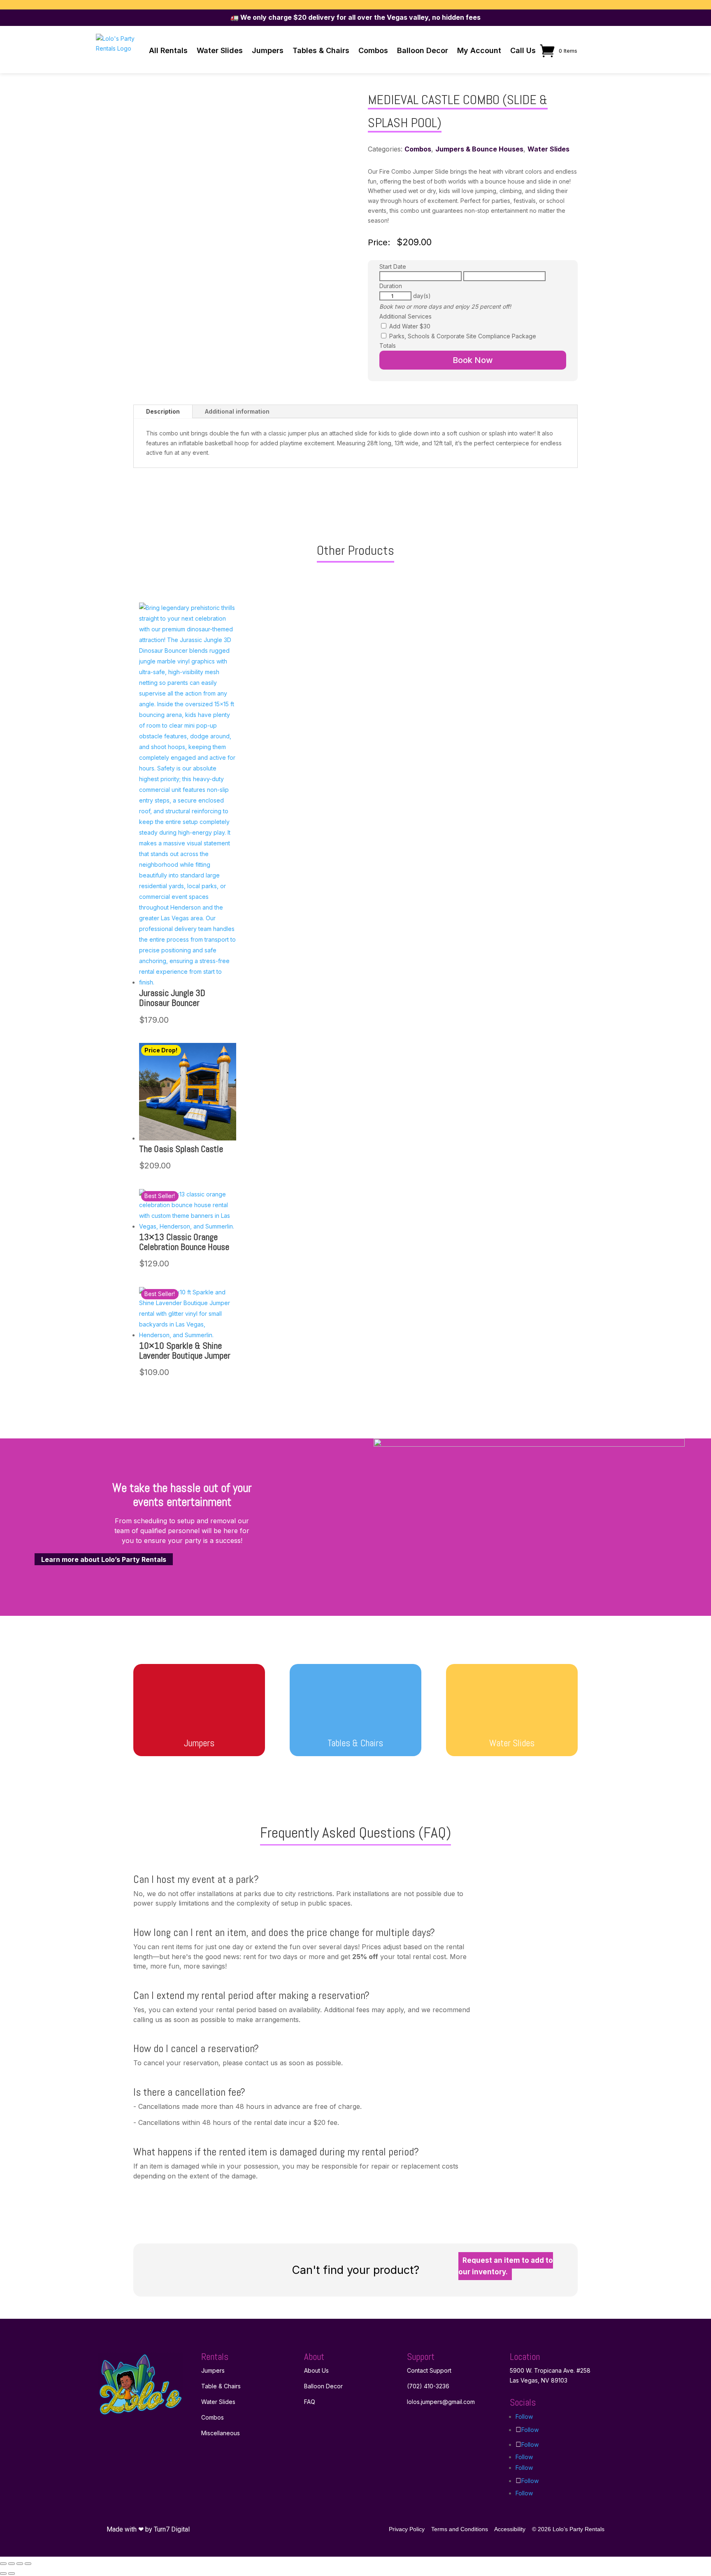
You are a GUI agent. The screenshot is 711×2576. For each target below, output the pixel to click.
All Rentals (168, 50)
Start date (393, 266)
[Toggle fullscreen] (12, 2564)
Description (163, 411)
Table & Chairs (221, 2386)
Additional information (237, 411)
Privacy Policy (407, 2529)
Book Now (473, 360)
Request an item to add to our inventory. (506, 2266)
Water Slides (220, 50)
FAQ (310, 2402)
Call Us (523, 50)
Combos (373, 50)
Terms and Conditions (460, 2529)
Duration (391, 286)
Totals (388, 346)
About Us (316, 2370)
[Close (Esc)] (28, 2564)
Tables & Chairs (321, 50)
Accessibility (510, 2529)
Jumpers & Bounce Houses (479, 149)
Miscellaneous (221, 2433)
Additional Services (405, 316)
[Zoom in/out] (3, 2564)
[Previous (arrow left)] (3, 2574)
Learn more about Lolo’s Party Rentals (104, 1559)
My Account (479, 50)
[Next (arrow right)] (12, 2574)
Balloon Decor (423, 50)
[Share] (20, 2564)
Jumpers (268, 50)
